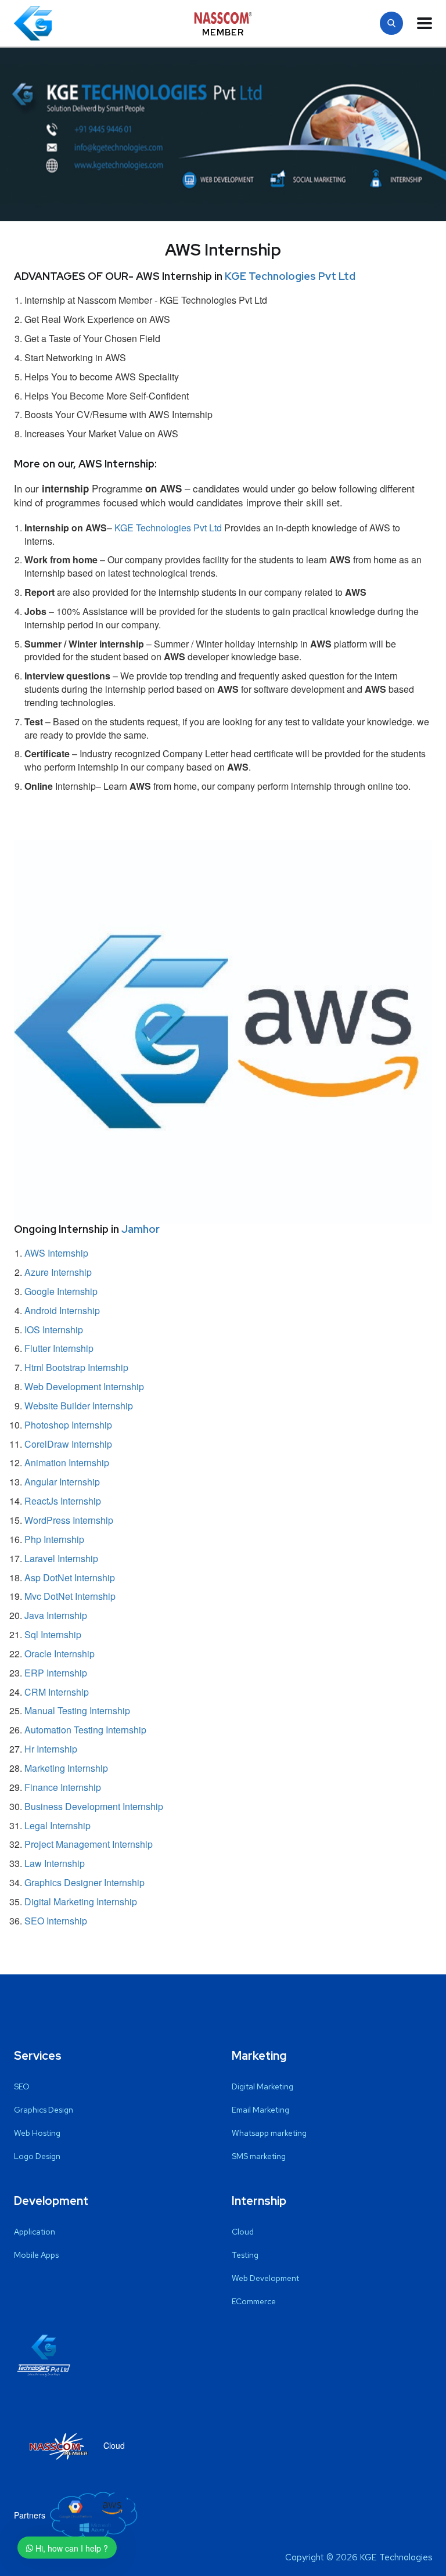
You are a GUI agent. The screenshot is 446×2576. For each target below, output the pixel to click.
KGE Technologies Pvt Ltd (290, 276)
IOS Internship (54, 1330)
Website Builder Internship (79, 1406)
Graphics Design (44, 2110)
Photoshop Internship (68, 1425)
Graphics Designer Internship (84, 1882)
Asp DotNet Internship (70, 1577)
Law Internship (55, 1863)
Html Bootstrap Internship (76, 1367)
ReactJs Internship (63, 1501)
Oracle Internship (60, 1654)
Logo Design (37, 2156)
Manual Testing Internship (77, 1710)
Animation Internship (67, 1463)
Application (35, 2232)
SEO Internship (56, 1921)
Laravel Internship (61, 1558)
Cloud (243, 2232)
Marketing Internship (66, 1768)
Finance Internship (63, 1787)
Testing (245, 2255)
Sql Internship (53, 1634)
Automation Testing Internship (85, 1730)
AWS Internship (56, 1253)
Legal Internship (57, 1825)
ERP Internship (56, 1673)
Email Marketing (260, 2110)
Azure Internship (58, 1272)
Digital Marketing (262, 2086)
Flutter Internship (59, 1348)
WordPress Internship (69, 1520)
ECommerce (254, 2301)
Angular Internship (62, 1482)
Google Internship (61, 1291)
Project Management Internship (89, 1844)
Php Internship (54, 1539)
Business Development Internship (94, 1806)
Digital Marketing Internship (81, 1902)
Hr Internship (51, 1749)
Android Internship (62, 1310)
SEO (22, 2086)
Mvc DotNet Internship (70, 1596)
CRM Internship (57, 1692)
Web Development (265, 2278)
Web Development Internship (84, 1386)
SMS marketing (259, 2156)
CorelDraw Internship (68, 1444)
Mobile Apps (36, 2255)
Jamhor (141, 1229)
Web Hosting (37, 2133)
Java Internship (56, 1615)
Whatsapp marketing (269, 2133)
